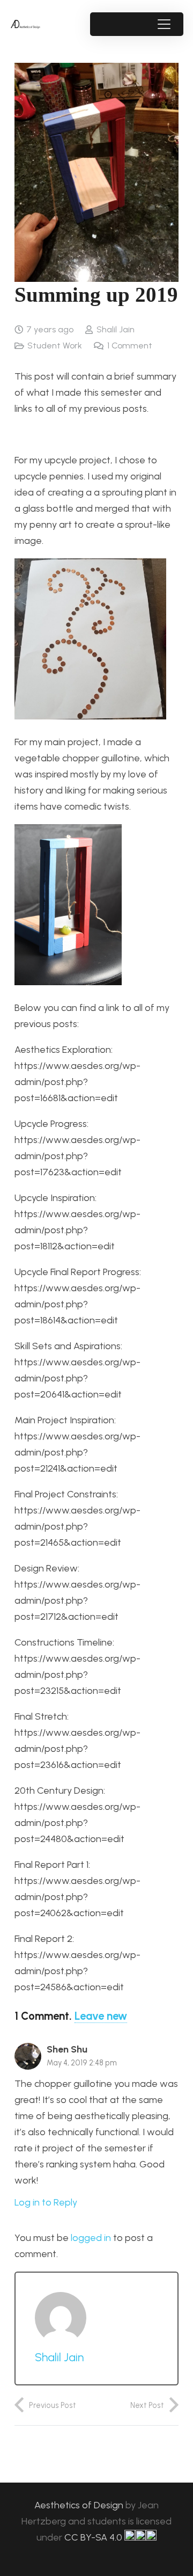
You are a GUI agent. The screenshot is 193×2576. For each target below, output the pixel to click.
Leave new (101, 2016)
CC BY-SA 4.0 (94, 2537)
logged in (91, 2238)
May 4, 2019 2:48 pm (82, 2063)
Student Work (55, 345)
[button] (164, 24)
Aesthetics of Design (80, 2505)
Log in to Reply (46, 2202)
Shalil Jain (116, 329)
